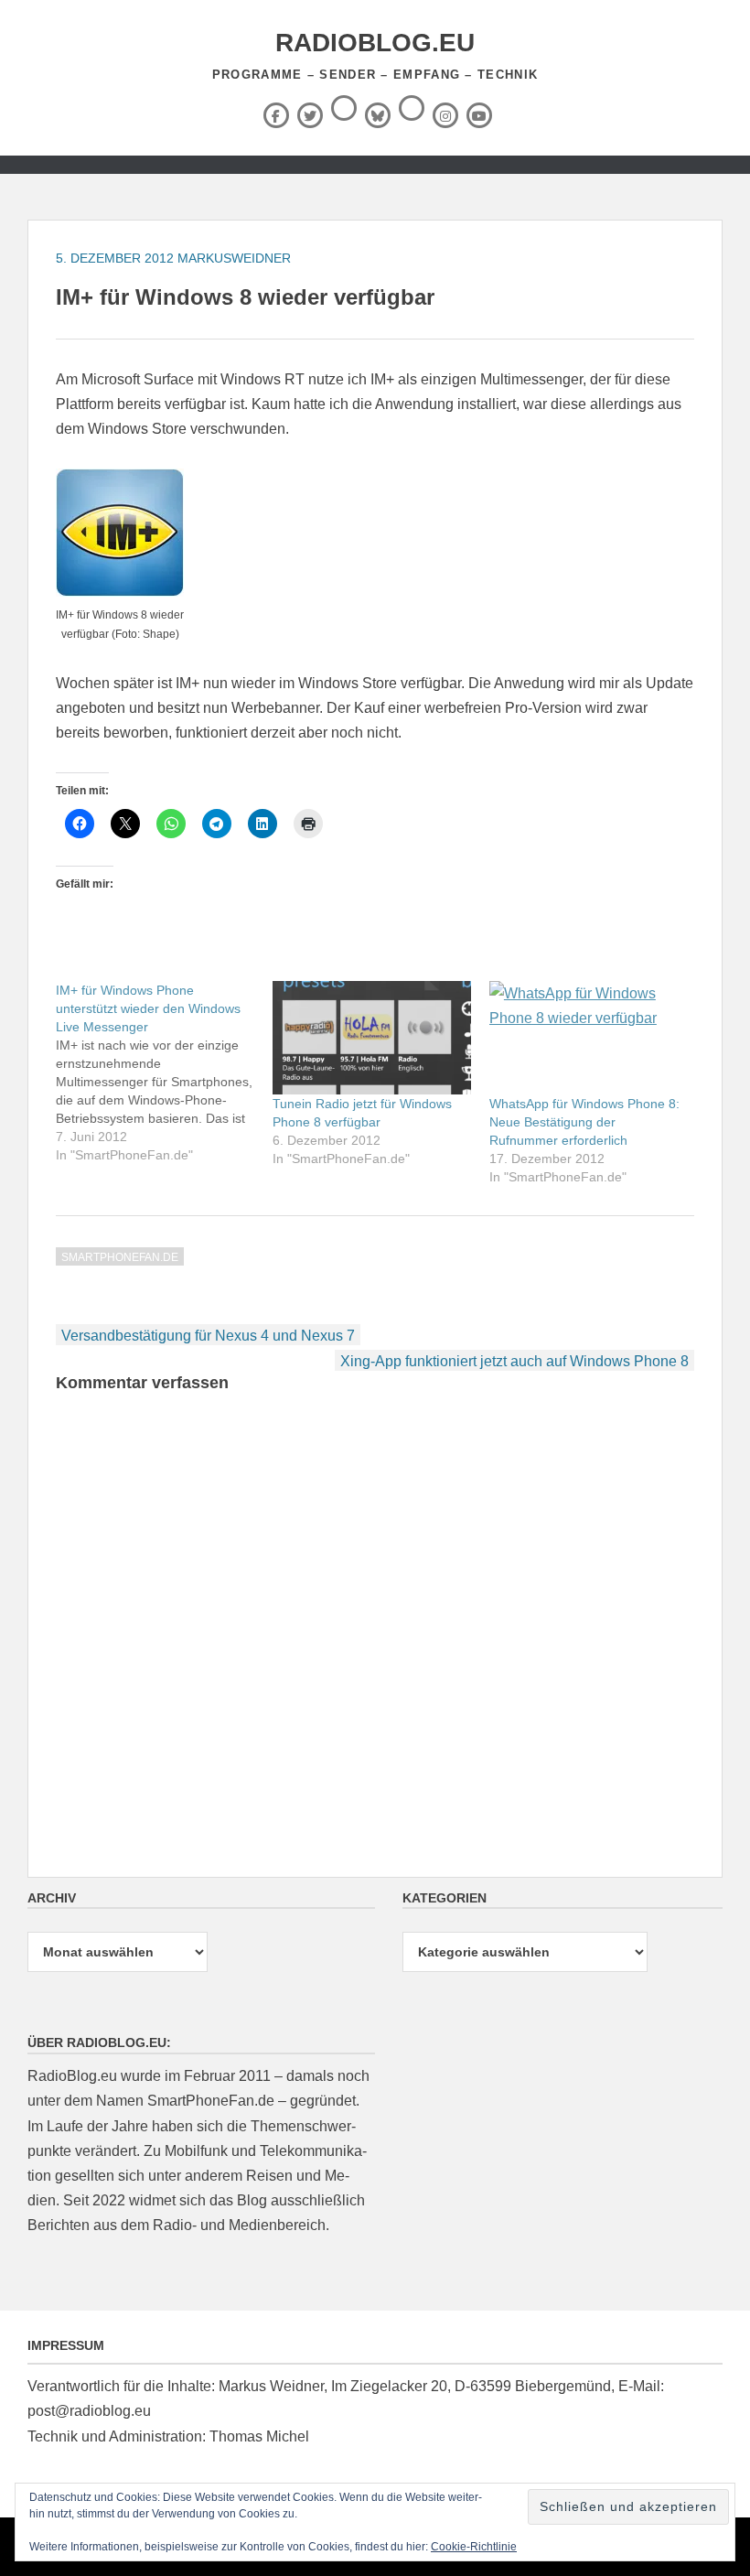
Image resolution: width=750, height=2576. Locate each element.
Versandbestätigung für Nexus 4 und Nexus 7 (208, 1336)
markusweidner (234, 258)
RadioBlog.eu (375, 43)
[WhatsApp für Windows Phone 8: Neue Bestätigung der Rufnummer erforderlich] (589, 1038)
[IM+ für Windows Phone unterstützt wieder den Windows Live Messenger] (164, 1072)
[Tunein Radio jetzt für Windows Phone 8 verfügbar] (372, 1038)
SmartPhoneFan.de (120, 1257)
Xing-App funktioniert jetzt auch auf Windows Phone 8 (514, 1361)
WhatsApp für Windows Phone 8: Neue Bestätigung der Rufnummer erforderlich (584, 1122)
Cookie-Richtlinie (474, 2547)
